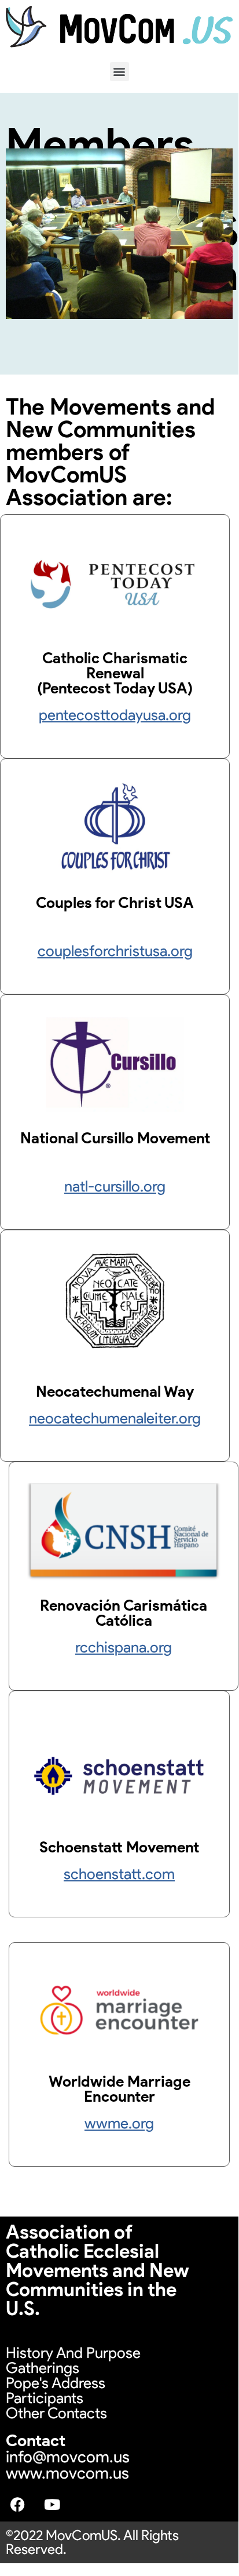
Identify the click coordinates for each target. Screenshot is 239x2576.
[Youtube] (52, 2504)
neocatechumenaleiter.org (115, 1418)
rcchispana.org (124, 1647)
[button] (120, 72)
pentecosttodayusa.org (115, 715)
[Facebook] (17, 2504)
